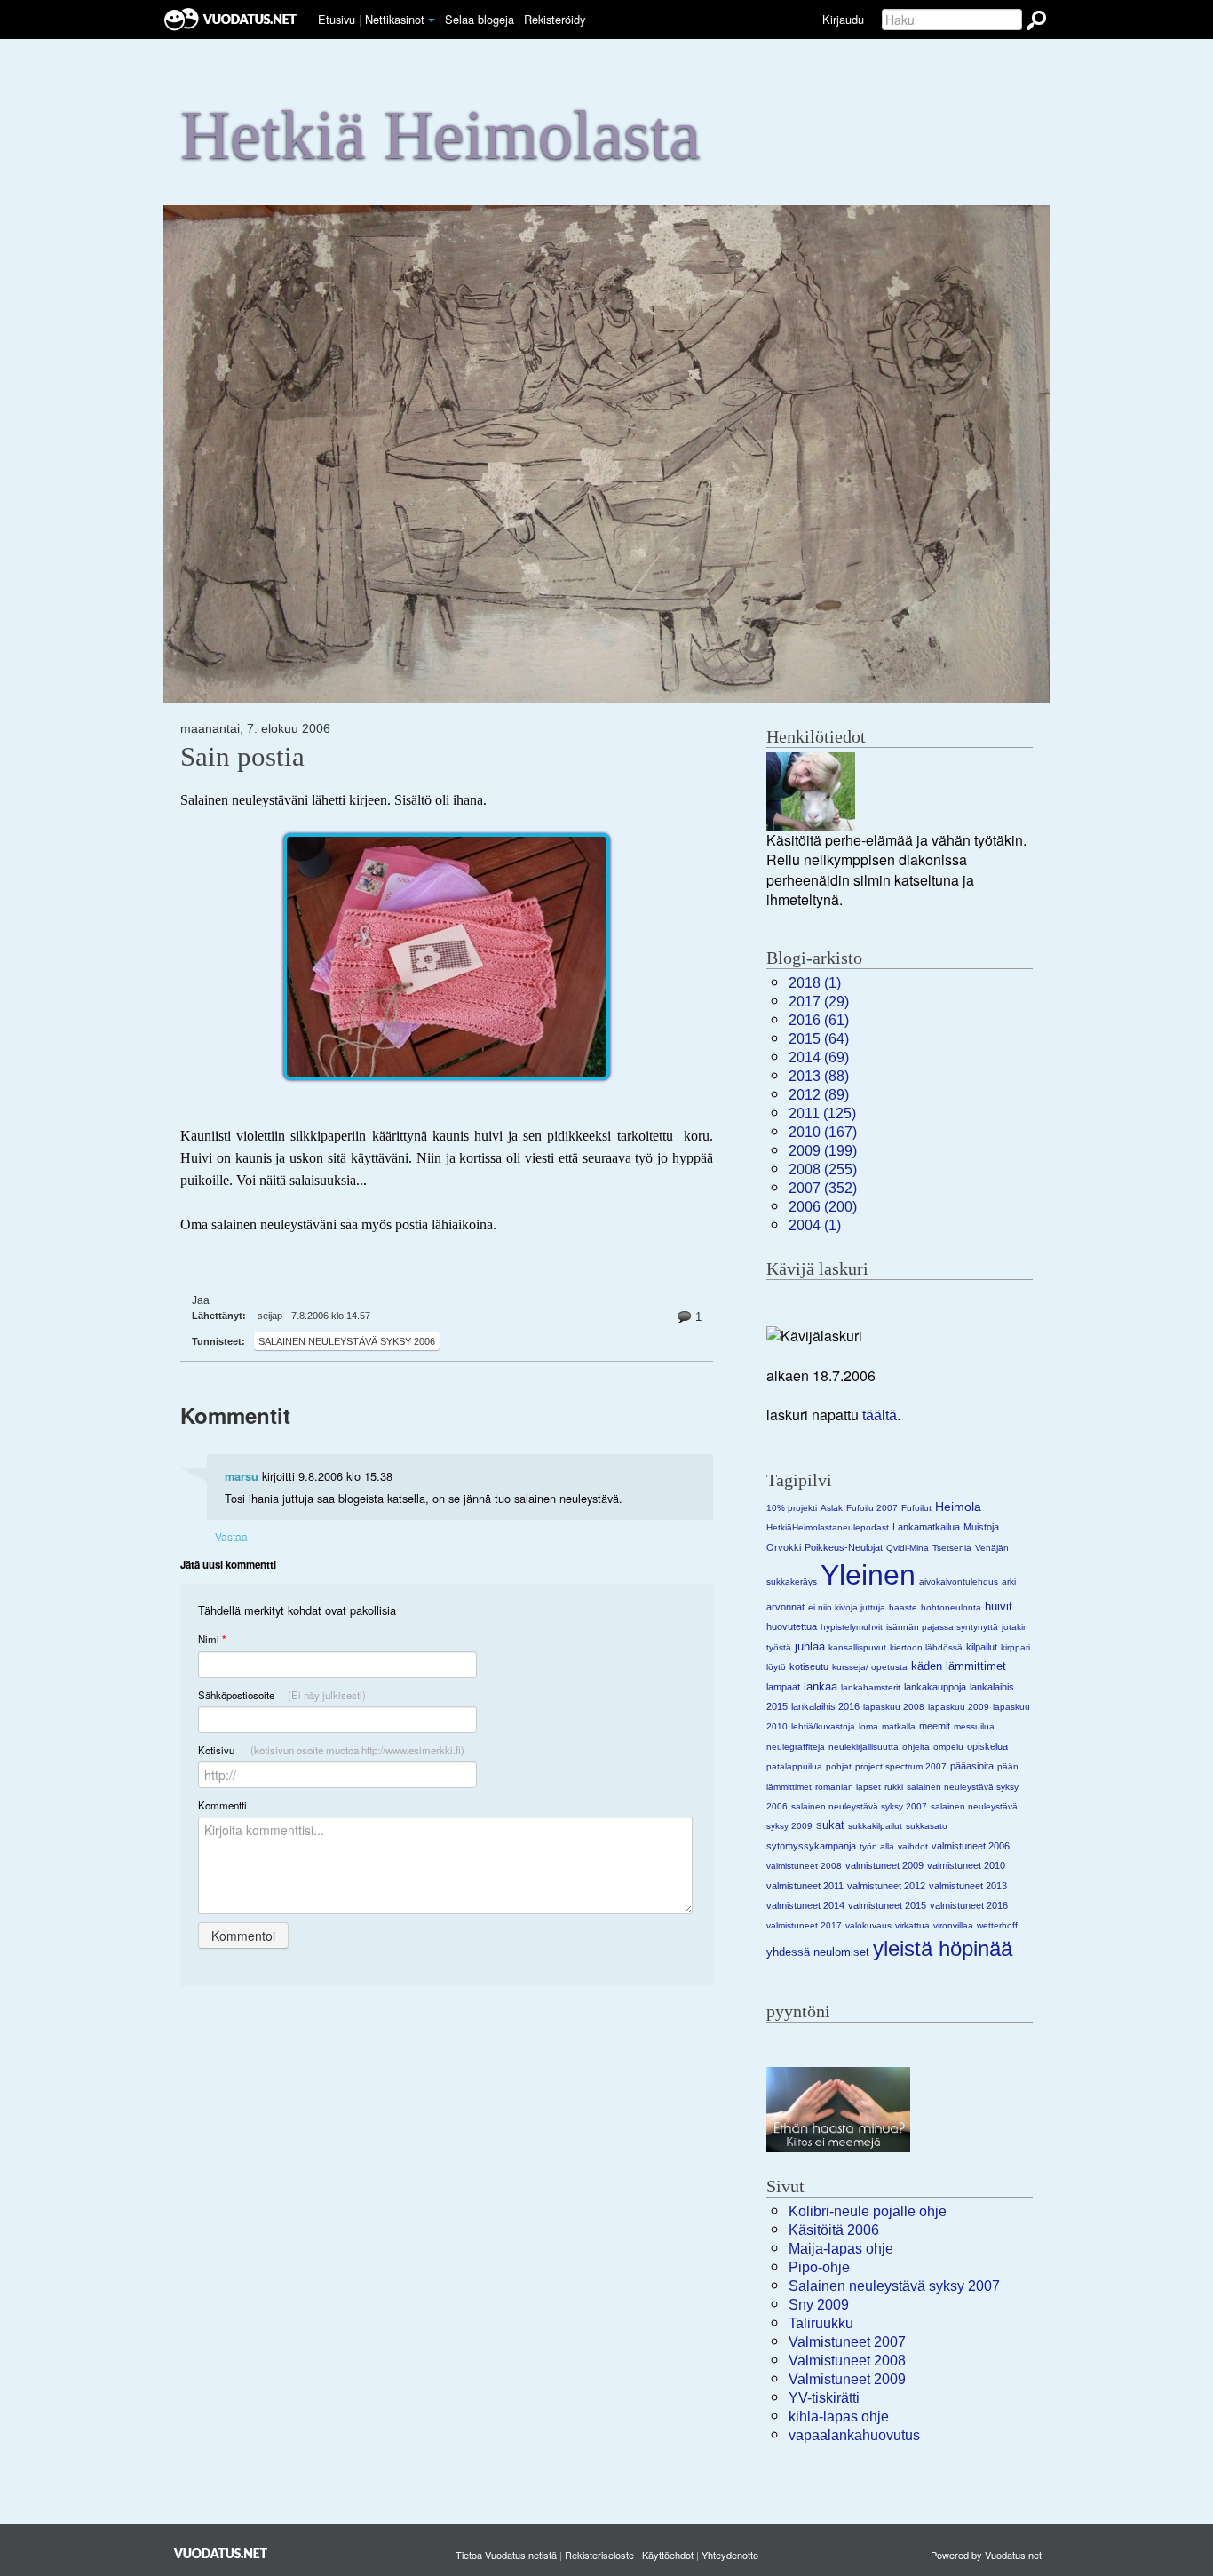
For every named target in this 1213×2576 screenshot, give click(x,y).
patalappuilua (794, 1766)
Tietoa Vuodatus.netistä (506, 2555)
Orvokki (784, 1547)
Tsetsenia (952, 1548)
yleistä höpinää (943, 1948)
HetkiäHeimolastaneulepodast (828, 1527)
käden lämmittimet (959, 1666)
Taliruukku (821, 2323)
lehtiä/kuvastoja (823, 1726)
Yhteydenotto (730, 2555)
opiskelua (987, 1746)
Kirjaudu (843, 19)
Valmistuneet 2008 (847, 2361)
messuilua (974, 1726)
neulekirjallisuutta (864, 1747)
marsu (242, 1476)
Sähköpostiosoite (282, 1695)
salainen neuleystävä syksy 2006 (347, 1341)
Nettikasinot (395, 19)
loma (868, 1726)
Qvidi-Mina (908, 1548)
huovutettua (792, 1626)
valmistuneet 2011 (805, 1886)
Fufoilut (916, 1508)
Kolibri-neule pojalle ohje (868, 2211)
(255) (823, 1169)
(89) (819, 1095)
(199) (823, 1151)
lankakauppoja (935, 1687)
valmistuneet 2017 (804, 1925)
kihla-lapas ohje (839, 2417)
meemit (935, 1726)
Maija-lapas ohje (841, 2249)
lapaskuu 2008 (894, 1707)
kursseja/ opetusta (870, 1667)
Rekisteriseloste (599, 2555)
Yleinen (868, 1575)
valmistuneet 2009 (884, 1865)
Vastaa (231, 1536)
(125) (822, 1113)
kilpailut (982, 1647)
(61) (819, 1020)
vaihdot (913, 1846)
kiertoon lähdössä (926, 1647)
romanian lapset (848, 1787)
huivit (999, 1606)
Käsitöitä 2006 (834, 2230)
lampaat (783, 1687)
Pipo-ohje (819, 2267)
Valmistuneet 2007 (847, 2342)
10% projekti (792, 1508)
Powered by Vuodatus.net (986, 2555)
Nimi (212, 1639)
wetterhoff (997, 1925)
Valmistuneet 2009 (847, 2379)
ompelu (948, 1747)
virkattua (912, 1925)
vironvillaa (953, 1925)
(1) (815, 983)
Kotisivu (331, 1750)
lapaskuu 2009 (959, 1707)
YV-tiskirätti (824, 2398)
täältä (880, 1415)
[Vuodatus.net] (221, 2553)
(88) (819, 1076)
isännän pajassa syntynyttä (942, 1627)
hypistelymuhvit (852, 1627)
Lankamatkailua (926, 1527)
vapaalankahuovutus (854, 2435)
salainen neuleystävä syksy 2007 (859, 1806)
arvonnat (785, 1607)
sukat (830, 1825)
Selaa (480, 19)
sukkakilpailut (875, 1826)
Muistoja (981, 1527)
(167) (823, 1132)
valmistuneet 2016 (969, 1905)
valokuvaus (868, 1925)
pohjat (839, 1766)
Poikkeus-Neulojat (844, 1547)
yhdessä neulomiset (818, 1952)
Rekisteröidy (555, 19)
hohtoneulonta (951, 1607)
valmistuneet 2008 (804, 1866)
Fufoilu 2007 (872, 1508)
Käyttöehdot (668, 2555)
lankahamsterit (871, 1687)
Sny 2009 (819, 2305)
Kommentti (222, 1805)
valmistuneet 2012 (886, 1886)
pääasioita (972, 1766)
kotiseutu (809, 1666)
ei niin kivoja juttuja (847, 1607)
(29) (819, 1002)
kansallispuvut (857, 1647)
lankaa (821, 1686)
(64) (819, 1039)
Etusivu (337, 19)
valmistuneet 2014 (805, 1905)
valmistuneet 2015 (887, 1905)
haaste (903, 1607)
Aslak (832, 1508)
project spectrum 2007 (901, 1766)
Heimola (958, 1507)
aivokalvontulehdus (959, 1582)
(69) (819, 1057)
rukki (894, 1787)
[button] (432, 20)
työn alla (877, 1846)
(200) (823, 1207)
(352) (823, 1188)
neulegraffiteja (796, 1747)
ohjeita (916, 1747)
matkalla (899, 1726)
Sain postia (242, 757)
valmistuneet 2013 (968, 1886)
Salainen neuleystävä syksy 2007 (894, 2286)
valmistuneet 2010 (966, 1865)
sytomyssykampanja (811, 1846)
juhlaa (810, 1646)
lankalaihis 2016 (825, 1706)
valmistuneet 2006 (971, 1846)
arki (1009, 1582)
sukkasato (927, 1826)
